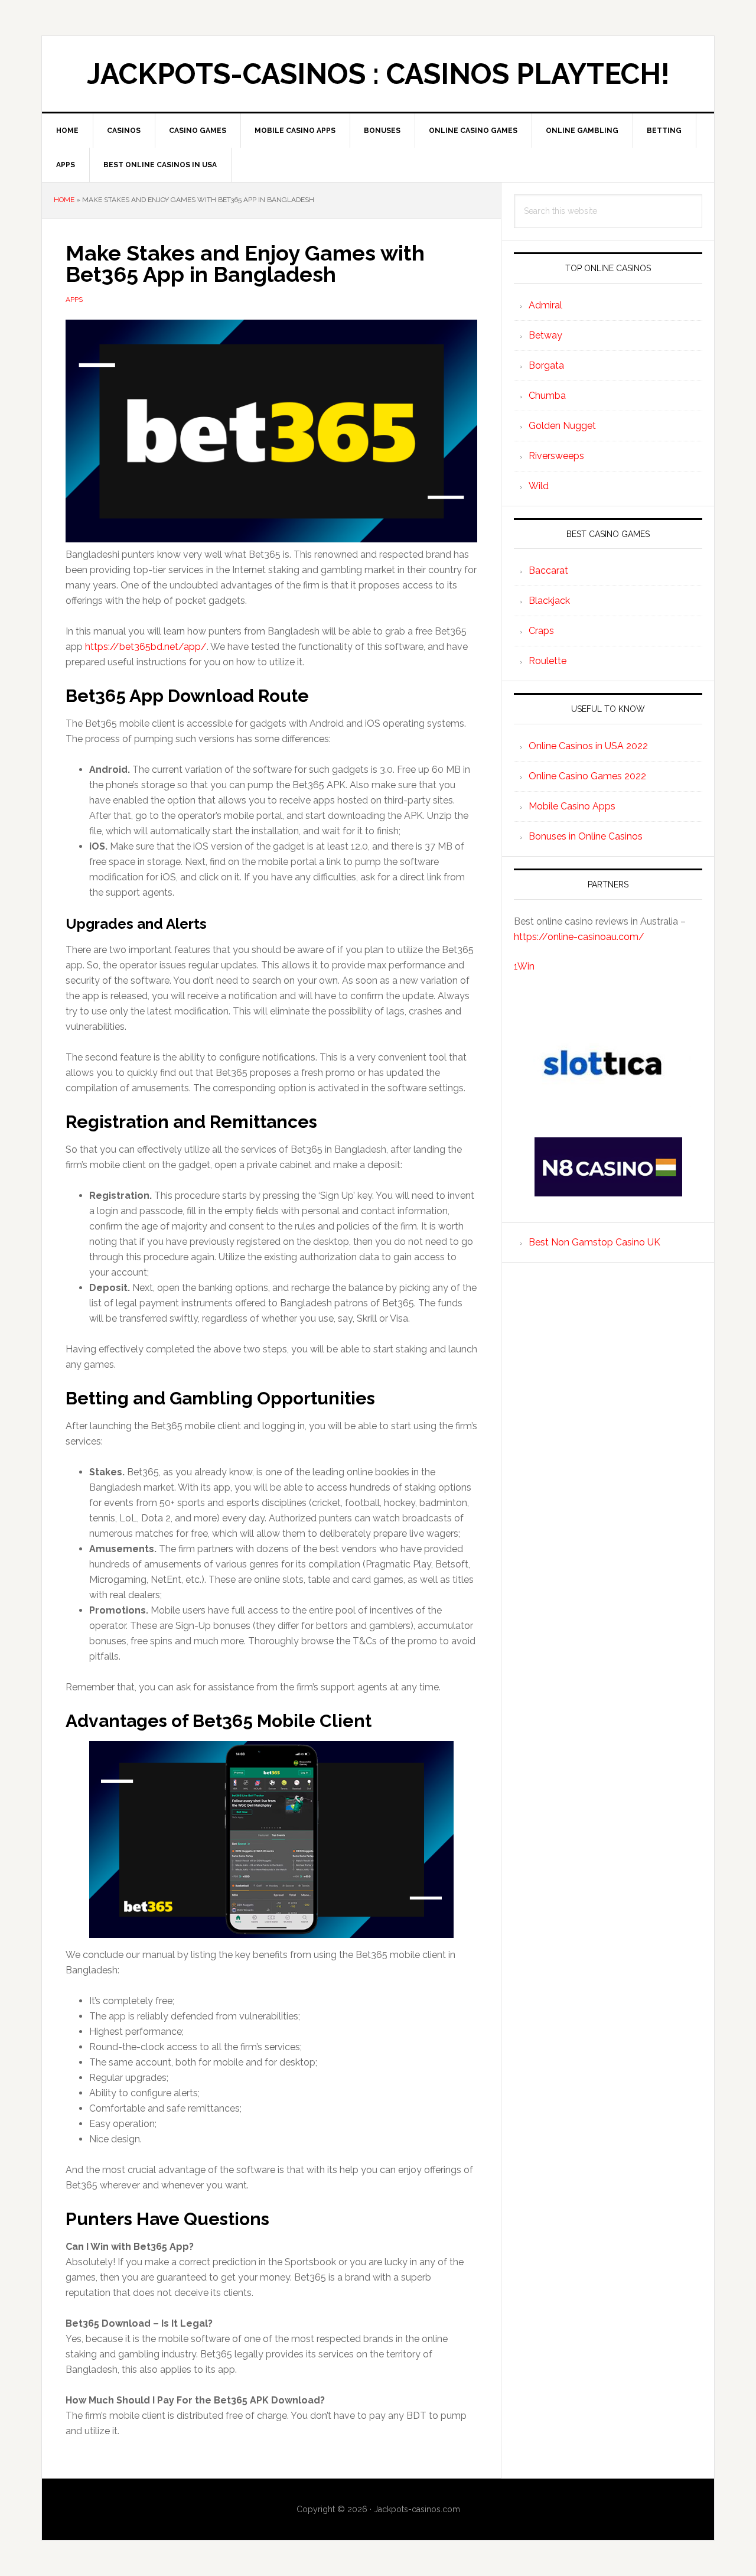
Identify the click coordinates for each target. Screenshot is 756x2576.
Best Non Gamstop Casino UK (594, 1242)
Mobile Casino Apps (572, 806)
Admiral (545, 305)
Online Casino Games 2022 (587, 776)
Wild (539, 486)
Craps (541, 631)
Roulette (548, 661)
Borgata (546, 365)
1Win (524, 966)
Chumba (547, 396)
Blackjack (549, 601)
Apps (74, 300)
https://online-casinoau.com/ (579, 937)
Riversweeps (556, 456)
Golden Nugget (562, 426)
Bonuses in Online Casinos (586, 836)
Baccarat (548, 570)
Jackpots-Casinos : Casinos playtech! (378, 74)
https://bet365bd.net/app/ (146, 647)
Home (64, 200)
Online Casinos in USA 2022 (588, 746)
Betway (545, 335)
